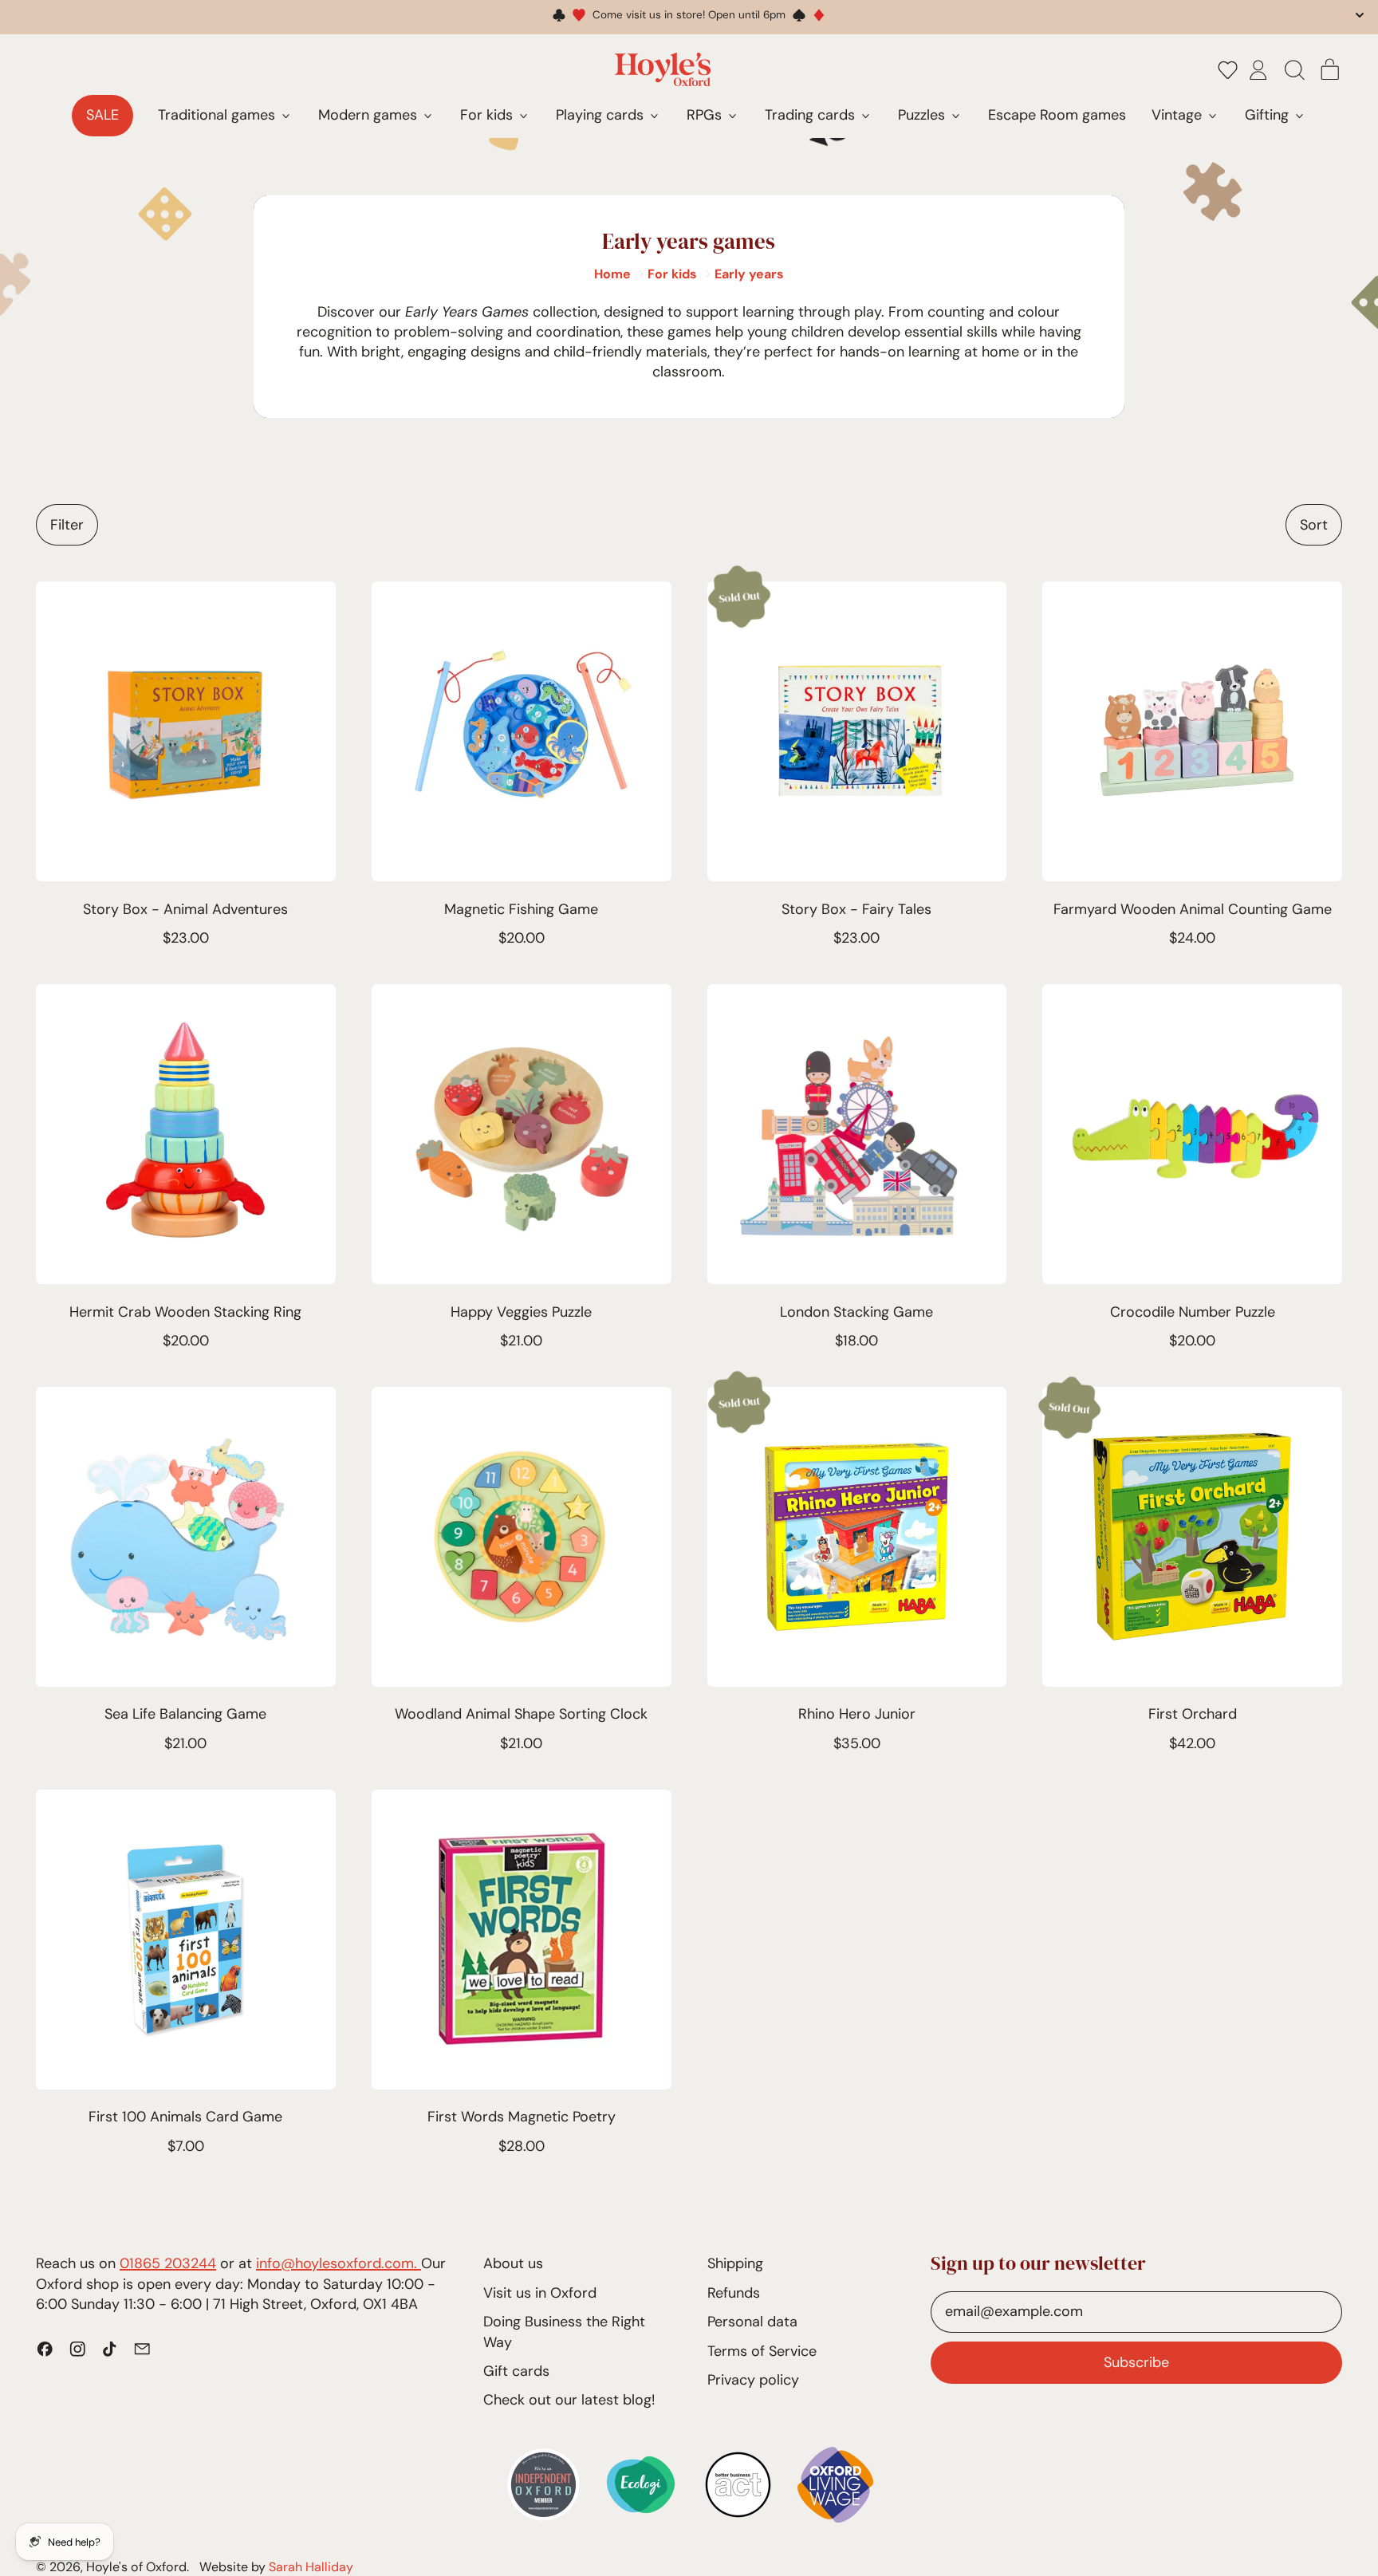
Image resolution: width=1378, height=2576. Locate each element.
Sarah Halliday (311, 2567)
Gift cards (516, 2371)
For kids (672, 274)
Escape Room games (1057, 115)
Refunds (734, 2293)
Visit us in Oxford (540, 2293)
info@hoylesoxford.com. (339, 2263)
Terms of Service (762, 2351)
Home (612, 274)
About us (513, 2263)
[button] (1228, 69)
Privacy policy (753, 2380)
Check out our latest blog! (569, 2400)
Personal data (752, 2322)
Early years (749, 274)
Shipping (735, 2263)
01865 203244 (168, 2263)
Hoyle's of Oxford (136, 2567)
